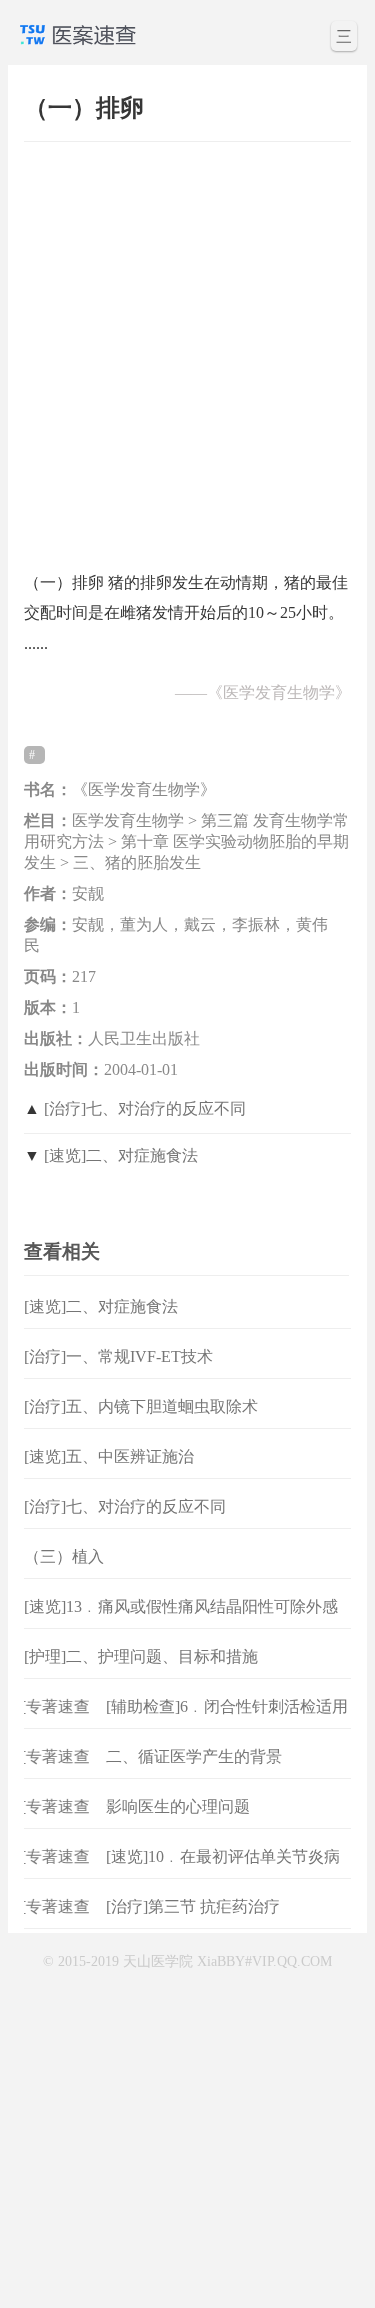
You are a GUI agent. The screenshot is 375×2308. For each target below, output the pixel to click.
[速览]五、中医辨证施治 (109, 1456)
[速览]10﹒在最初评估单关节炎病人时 (223, 1872)
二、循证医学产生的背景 (194, 1756)
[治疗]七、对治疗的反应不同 (145, 1108)
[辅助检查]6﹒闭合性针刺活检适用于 (227, 1722)
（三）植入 (64, 1556)
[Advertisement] (187, 346)
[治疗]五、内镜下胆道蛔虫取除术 (141, 1406)
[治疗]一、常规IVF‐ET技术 (118, 1356)
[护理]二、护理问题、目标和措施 (141, 1656)
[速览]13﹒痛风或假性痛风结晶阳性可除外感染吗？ (181, 1622)
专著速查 (53, 1706)
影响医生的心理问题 (178, 1806)
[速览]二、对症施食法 (121, 1155)
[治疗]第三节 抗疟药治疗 (193, 1906)
